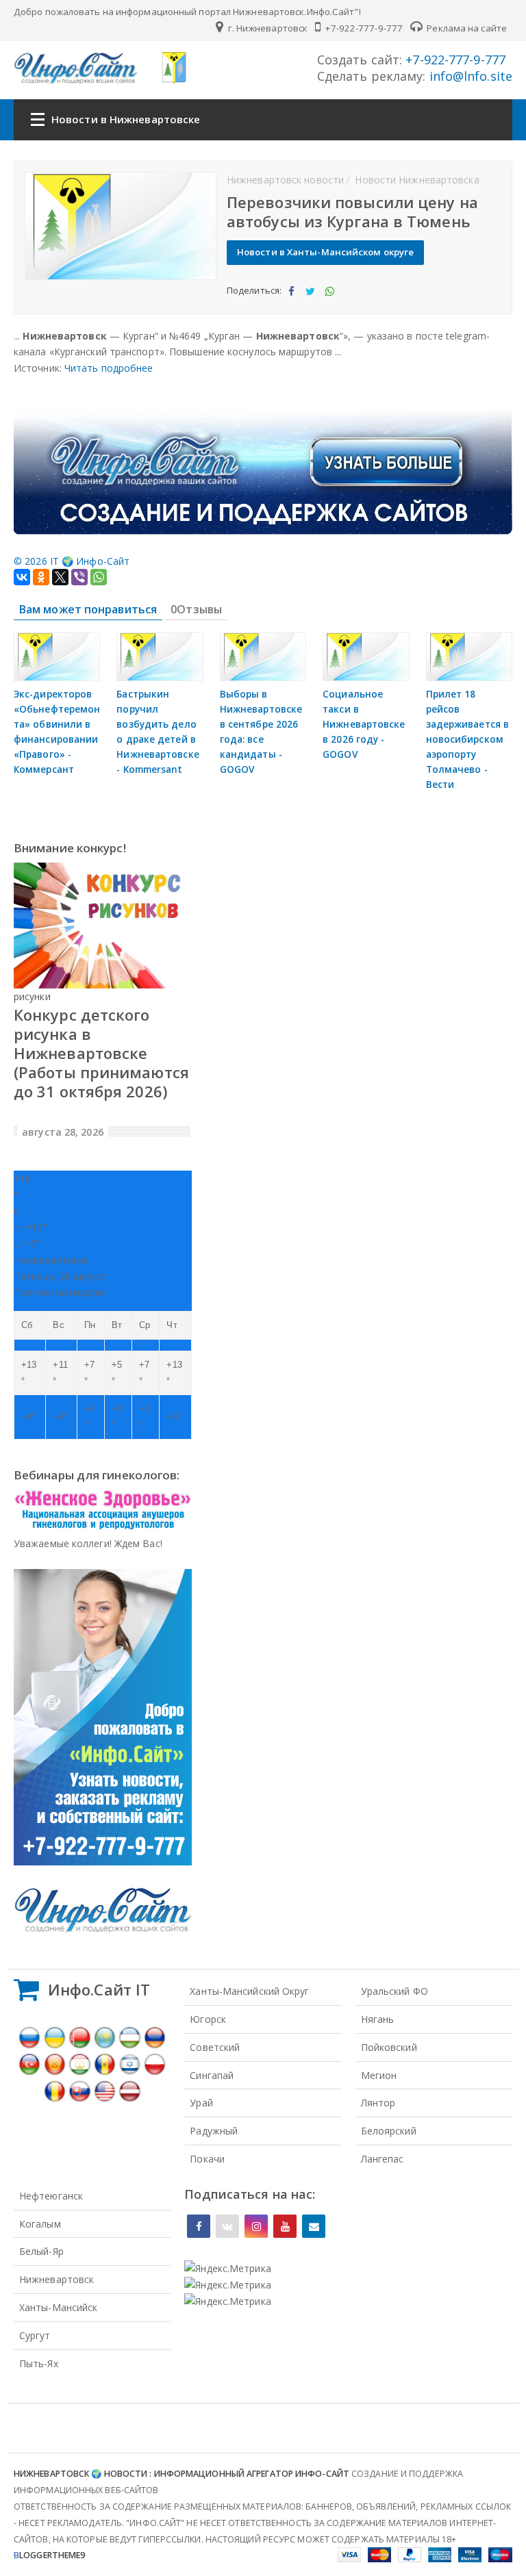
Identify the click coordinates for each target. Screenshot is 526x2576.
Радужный (214, 2131)
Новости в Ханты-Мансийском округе (325, 252)
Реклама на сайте (466, 28)
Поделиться (291, 303)
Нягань (378, 2019)
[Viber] (79, 577)
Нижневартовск (57, 2279)
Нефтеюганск (51, 2196)
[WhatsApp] (99, 577)
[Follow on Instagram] (256, 2226)
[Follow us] (227, 2226)
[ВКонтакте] (22, 577)
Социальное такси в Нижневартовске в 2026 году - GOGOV (364, 724)
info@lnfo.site (469, 76)
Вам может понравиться (88, 609)
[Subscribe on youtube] (285, 2226)
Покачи (207, 2159)
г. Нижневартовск (266, 28)
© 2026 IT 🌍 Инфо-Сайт (72, 561)
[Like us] (199, 2226)
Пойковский (389, 2047)
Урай (201, 2103)
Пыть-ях (39, 2363)
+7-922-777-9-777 (363, 28)
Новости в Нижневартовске (126, 119)
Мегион (379, 2075)
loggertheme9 (49, 2555)
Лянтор (378, 2103)
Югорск (208, 2019)
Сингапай (212, 2075)
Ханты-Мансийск (58, 2307)
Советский (215, 2047)
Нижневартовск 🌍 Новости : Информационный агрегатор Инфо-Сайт (181, 2474)
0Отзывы (196, 609)
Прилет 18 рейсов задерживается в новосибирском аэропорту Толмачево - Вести (468, 739)
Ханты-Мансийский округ (249, 1991)
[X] (60, 577)
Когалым (40, 2224)
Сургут (35, 2335)
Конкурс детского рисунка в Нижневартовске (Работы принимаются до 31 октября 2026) (101, 1053)
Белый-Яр (41, 2251)
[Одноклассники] (41, 577)
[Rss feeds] (314, 2226)
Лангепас (383, 2159)
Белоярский (389, 2131)
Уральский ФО (394, 1991)
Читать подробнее (109, 368)
